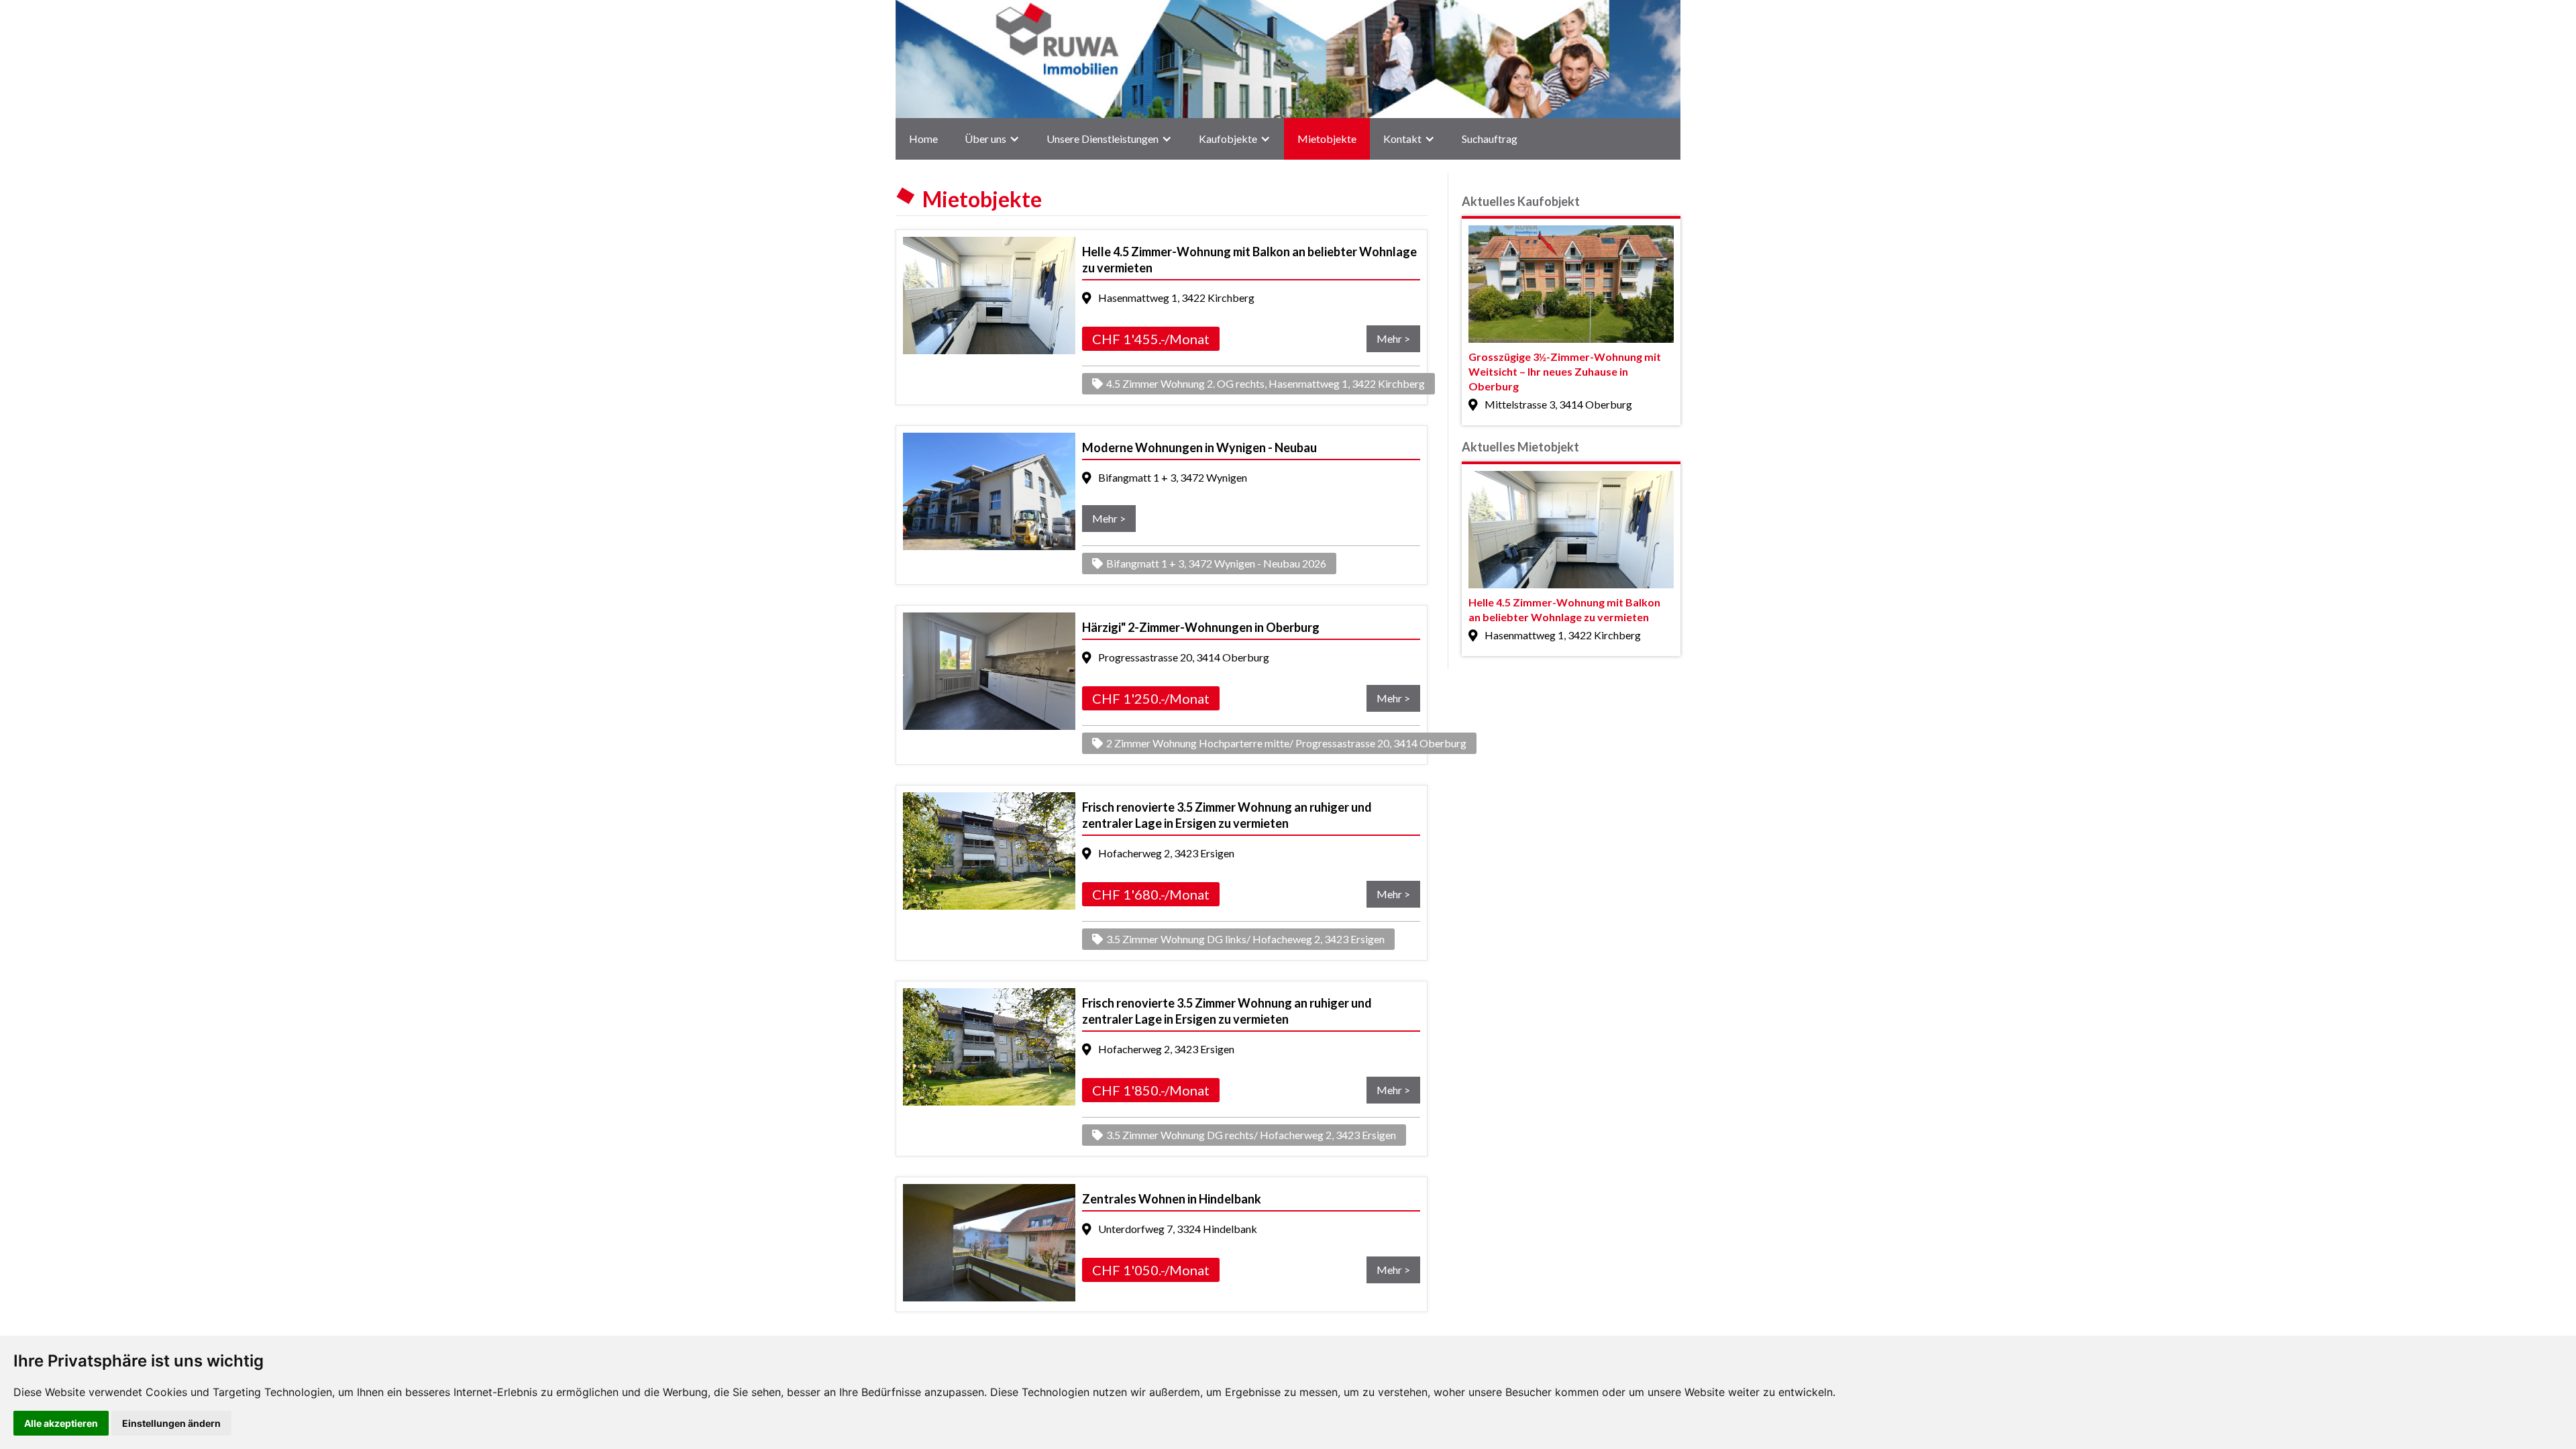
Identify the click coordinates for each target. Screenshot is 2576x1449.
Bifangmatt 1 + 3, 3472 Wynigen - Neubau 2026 (1216, 563)
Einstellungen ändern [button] (171, 1423)
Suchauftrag (1490, 139)
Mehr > (1393, 338)
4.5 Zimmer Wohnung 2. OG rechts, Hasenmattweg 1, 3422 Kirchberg (1266, 383)
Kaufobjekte (1228, 139)
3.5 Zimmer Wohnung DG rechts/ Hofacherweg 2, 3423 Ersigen (1251, 1135)
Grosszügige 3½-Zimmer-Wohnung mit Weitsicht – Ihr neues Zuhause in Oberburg (1565, 371)
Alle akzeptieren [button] (61, 1423)
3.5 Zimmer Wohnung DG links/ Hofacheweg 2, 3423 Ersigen (1245, 939)
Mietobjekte (1327, 139)
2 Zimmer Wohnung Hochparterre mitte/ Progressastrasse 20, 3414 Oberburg (1286, 743)
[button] (992, 139)
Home (923, 139)
